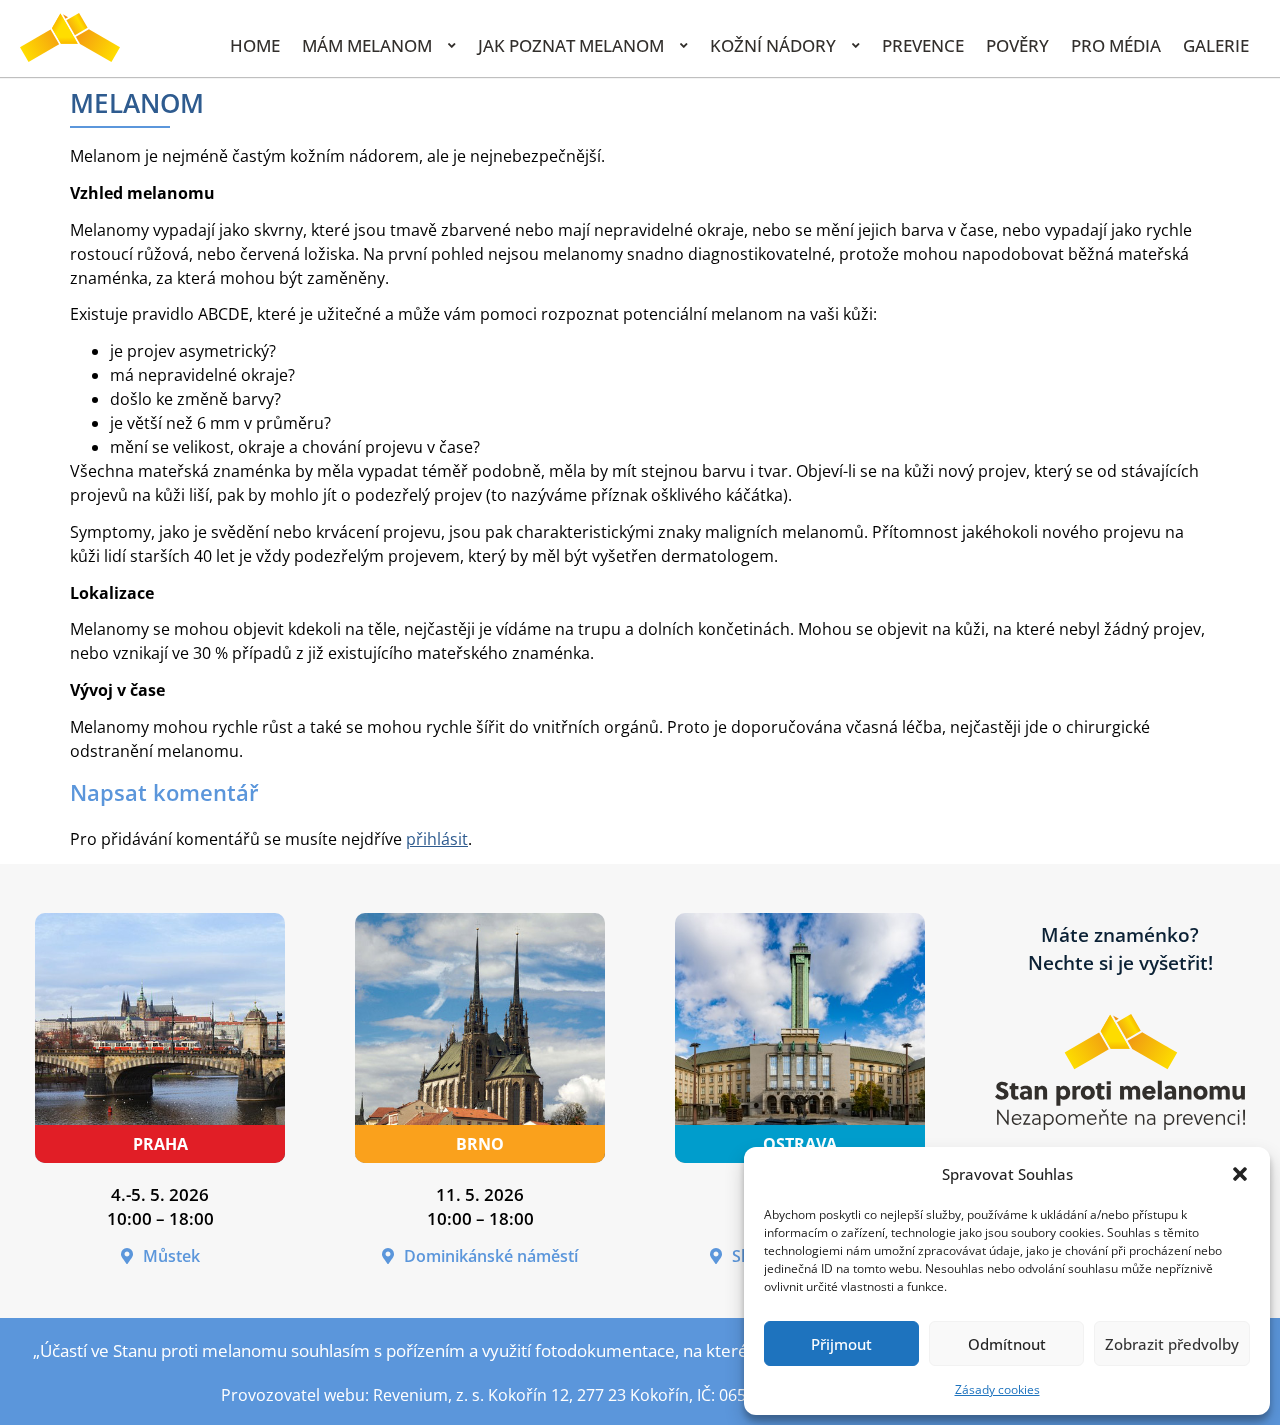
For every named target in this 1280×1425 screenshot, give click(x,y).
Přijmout (841, 1344)
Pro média (1116, 45)
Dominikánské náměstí (491, 1256)
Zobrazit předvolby (1172, 1344)
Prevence (923, 45)
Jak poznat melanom (571, 45)
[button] (1240, 1174)
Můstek (171, 1256)
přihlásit (437, 839)
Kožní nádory (773, 45)
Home (255, 45)
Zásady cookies (997, 1389)
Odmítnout (1007, 1344)
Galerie (1216, 45)
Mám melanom (367, 45)
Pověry (1017, 45)
